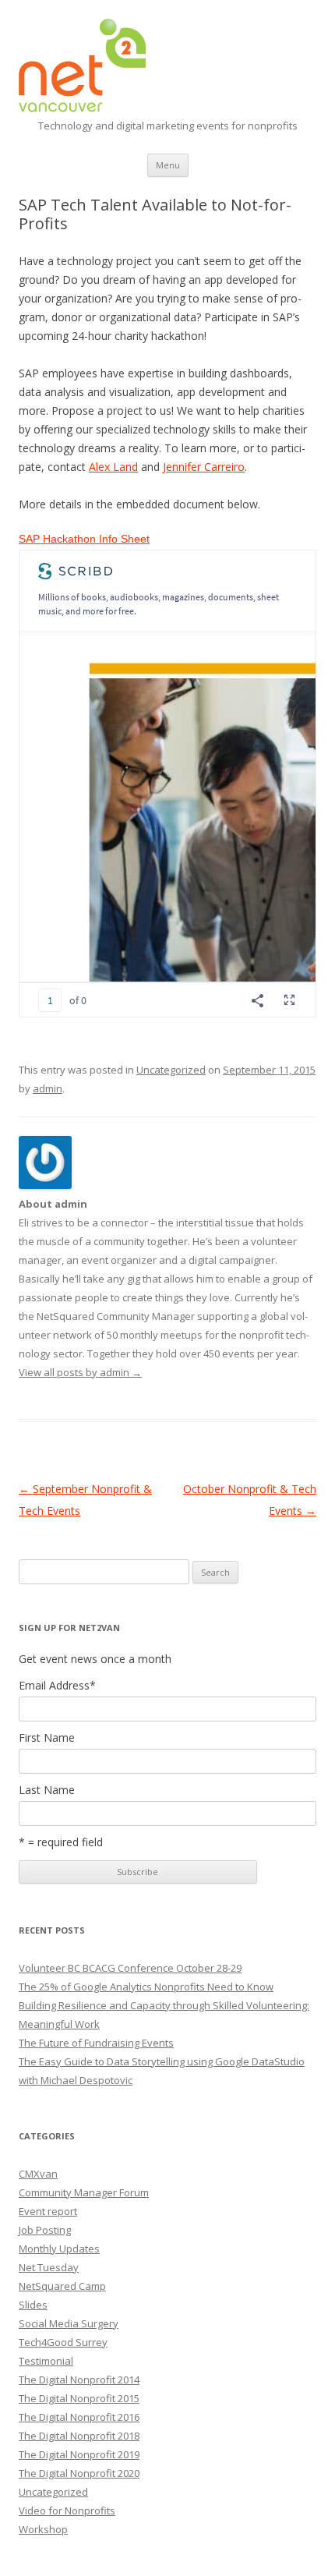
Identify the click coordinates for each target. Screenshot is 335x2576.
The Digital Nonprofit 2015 (79, 2398)
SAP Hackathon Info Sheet (84, 539)
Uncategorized (171, 1070)
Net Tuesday (49, 2267)
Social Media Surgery (69, 2323)
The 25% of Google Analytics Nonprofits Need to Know (146, 1987)
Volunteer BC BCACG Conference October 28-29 (130, 1968)
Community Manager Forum (84, 2192)
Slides (33, 2305)
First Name (47, 1738)
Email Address (57, 1686)
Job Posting (45, 2230)
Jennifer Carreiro (204, 467)
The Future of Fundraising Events (96, 2043)
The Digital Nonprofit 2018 (79, 2436)
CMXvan (38, 2174)
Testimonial (46, 2361)
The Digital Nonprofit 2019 (79, 2454)
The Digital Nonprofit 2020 (79, 2473)
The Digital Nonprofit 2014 (79, 2380)
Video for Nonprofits (67, 2511)
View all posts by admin (80, 1372)
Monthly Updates (59, 2249)
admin (48, 1088)
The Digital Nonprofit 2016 (79, 2417)
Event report (48, 2211)
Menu (168, 165)
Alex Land (113, 467)
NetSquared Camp (62, 2286)
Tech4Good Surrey (63, 2342)
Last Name (47, 1790)
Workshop (43, 2529)
